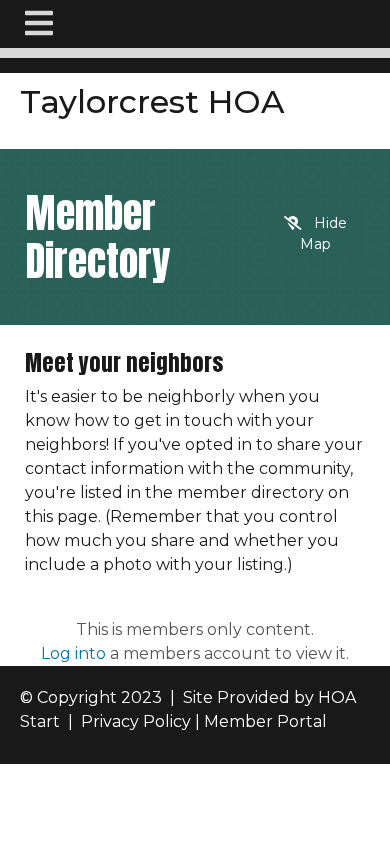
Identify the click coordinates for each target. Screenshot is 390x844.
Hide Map (323, 233)
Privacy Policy (136, 721)
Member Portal (265, 721)
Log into (73, 653)
